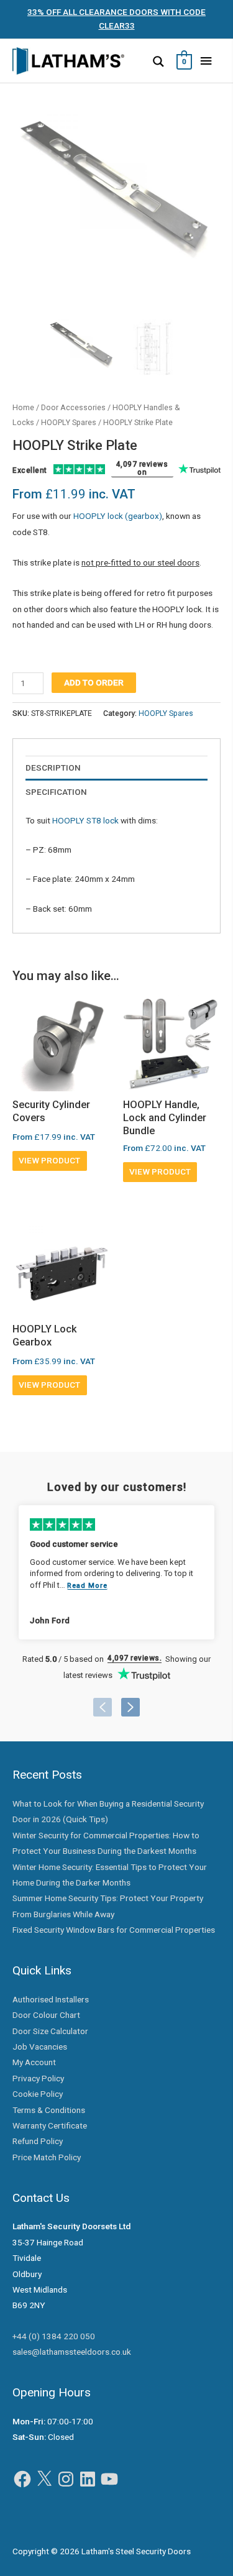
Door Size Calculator (50, 2031)
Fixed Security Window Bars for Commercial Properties (114, 1930)
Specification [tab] (56, 792)
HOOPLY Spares (69, 422)
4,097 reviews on (142, 469)
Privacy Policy (38, 2078)
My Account (34, 2062)
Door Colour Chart (46, 2015)
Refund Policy (38, 2141)
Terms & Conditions (49, 2110)
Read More (87, 1586)
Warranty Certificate (50, 2125)
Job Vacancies (40, 2047)
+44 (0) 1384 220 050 (54, 2336)
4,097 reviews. (135, 1658)
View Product (49, 1160)
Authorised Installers (51, 1999)
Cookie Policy (38, 2094)
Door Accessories (73, 407)
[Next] (130, 1707)
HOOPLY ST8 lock (85, 820)
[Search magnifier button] (158, 62)
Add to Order (94, 682)
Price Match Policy (47, 2157)
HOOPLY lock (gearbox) (118, 516)
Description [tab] (53, 768)
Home (23, 407)
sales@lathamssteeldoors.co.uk (72, 2352)
